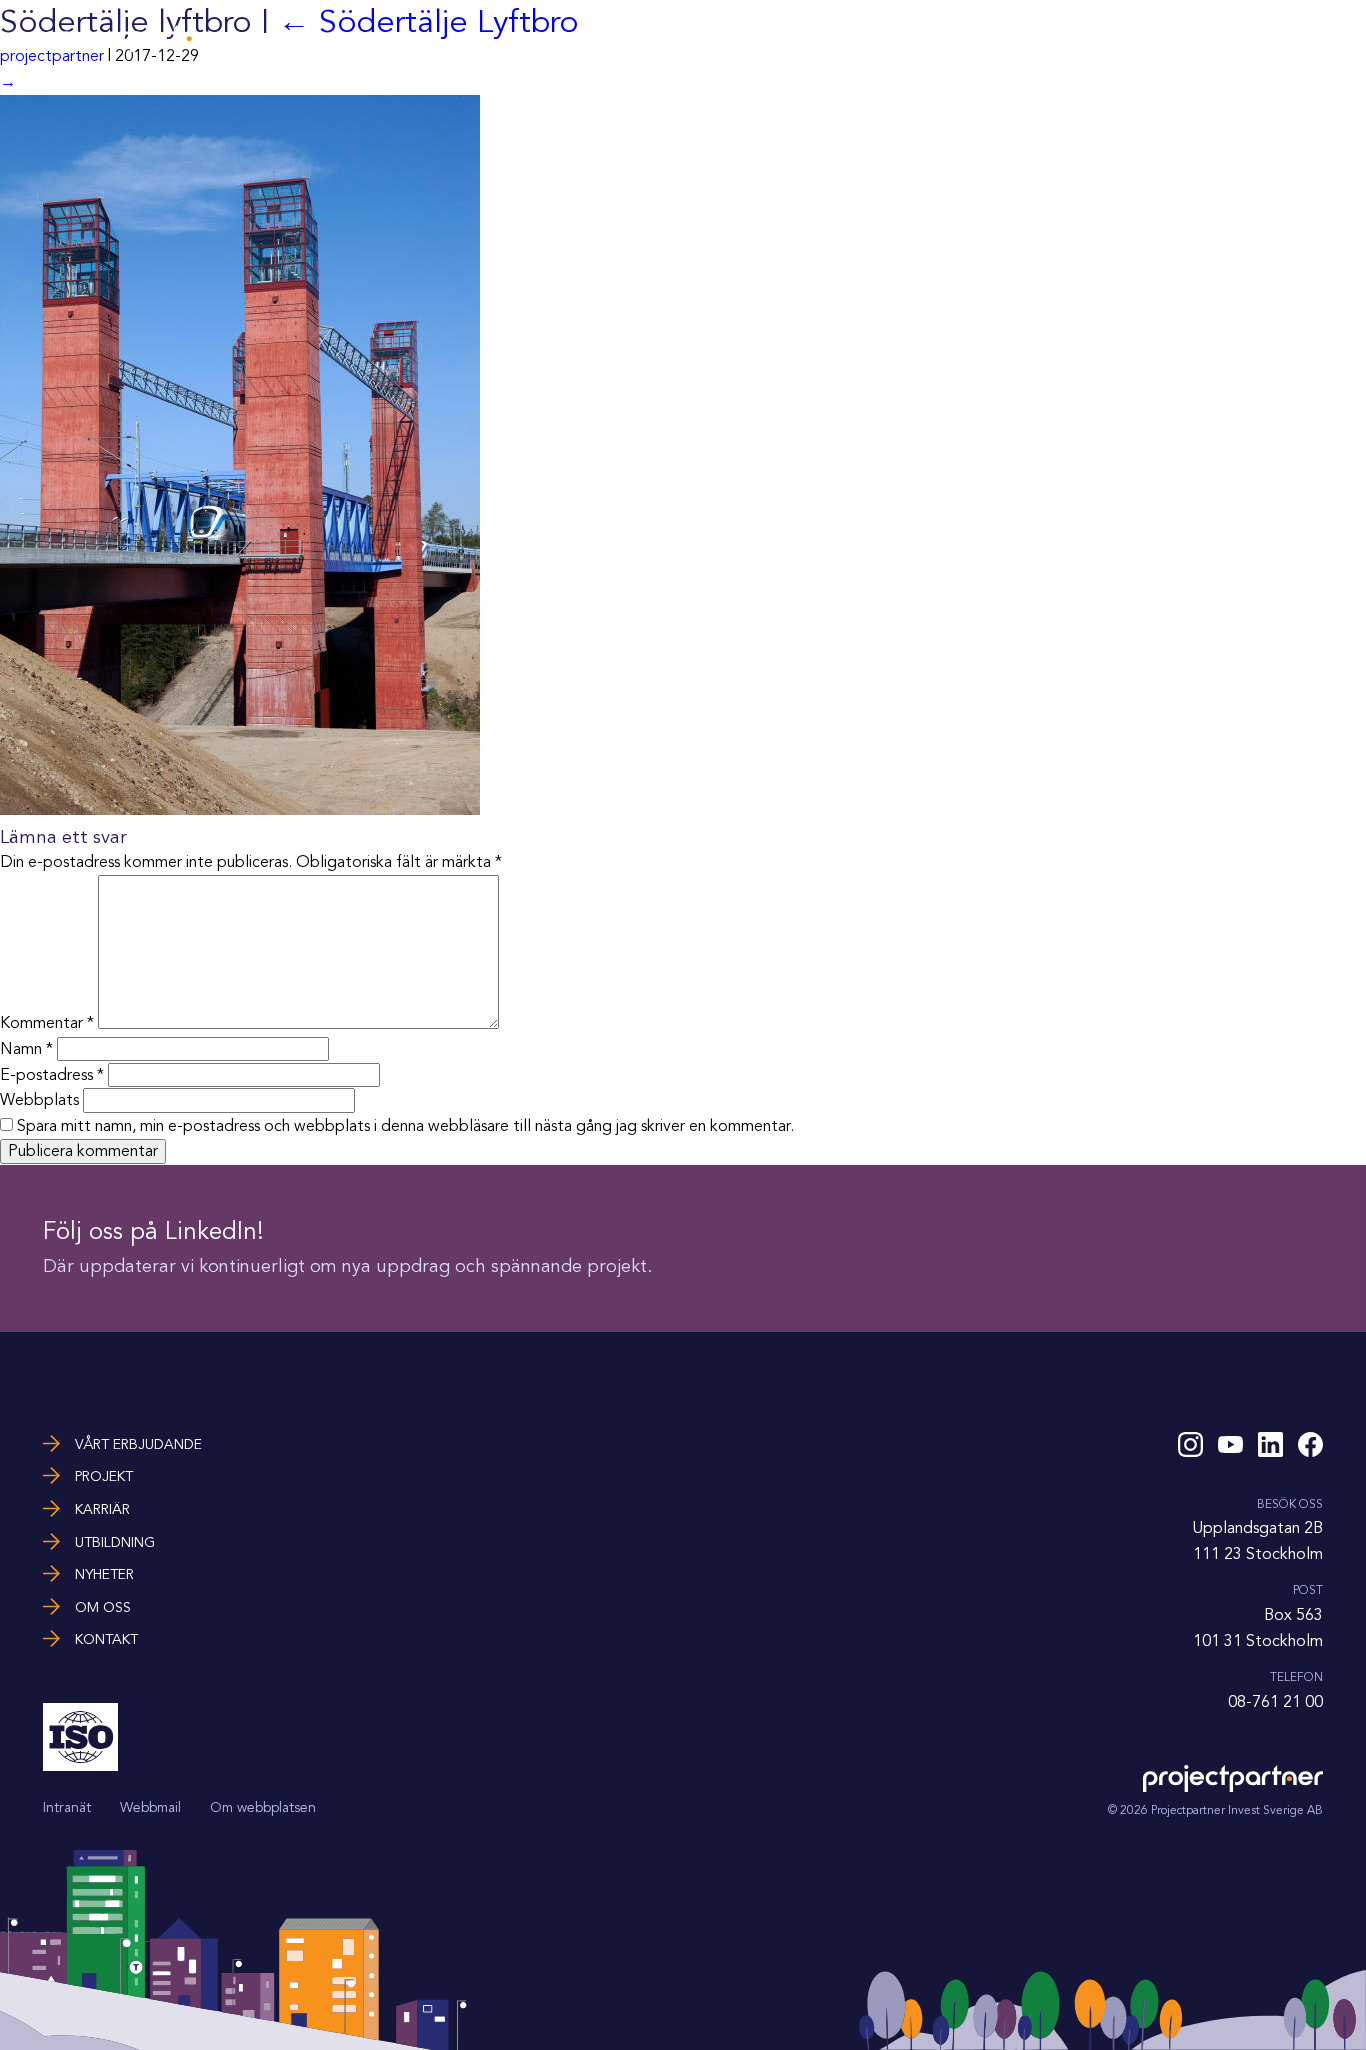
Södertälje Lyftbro (428, 22)
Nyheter (1126, 37)
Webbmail (150, 1807)
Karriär (941, 37)
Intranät (67, 1807)
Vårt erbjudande (744, 37)
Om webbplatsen (263, 1807)
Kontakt (1291, 37)
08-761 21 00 (1275, 1702)
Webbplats (39, 1100)
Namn (26, 1049)
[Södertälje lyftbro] (240, 810)
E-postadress (52, 1075)
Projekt (861, 37)
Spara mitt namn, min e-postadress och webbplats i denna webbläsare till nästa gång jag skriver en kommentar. (405, 1126)
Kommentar (47, 1024)
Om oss (1208, 37)
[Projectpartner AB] (133, 47)
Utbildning (1033, 37)
